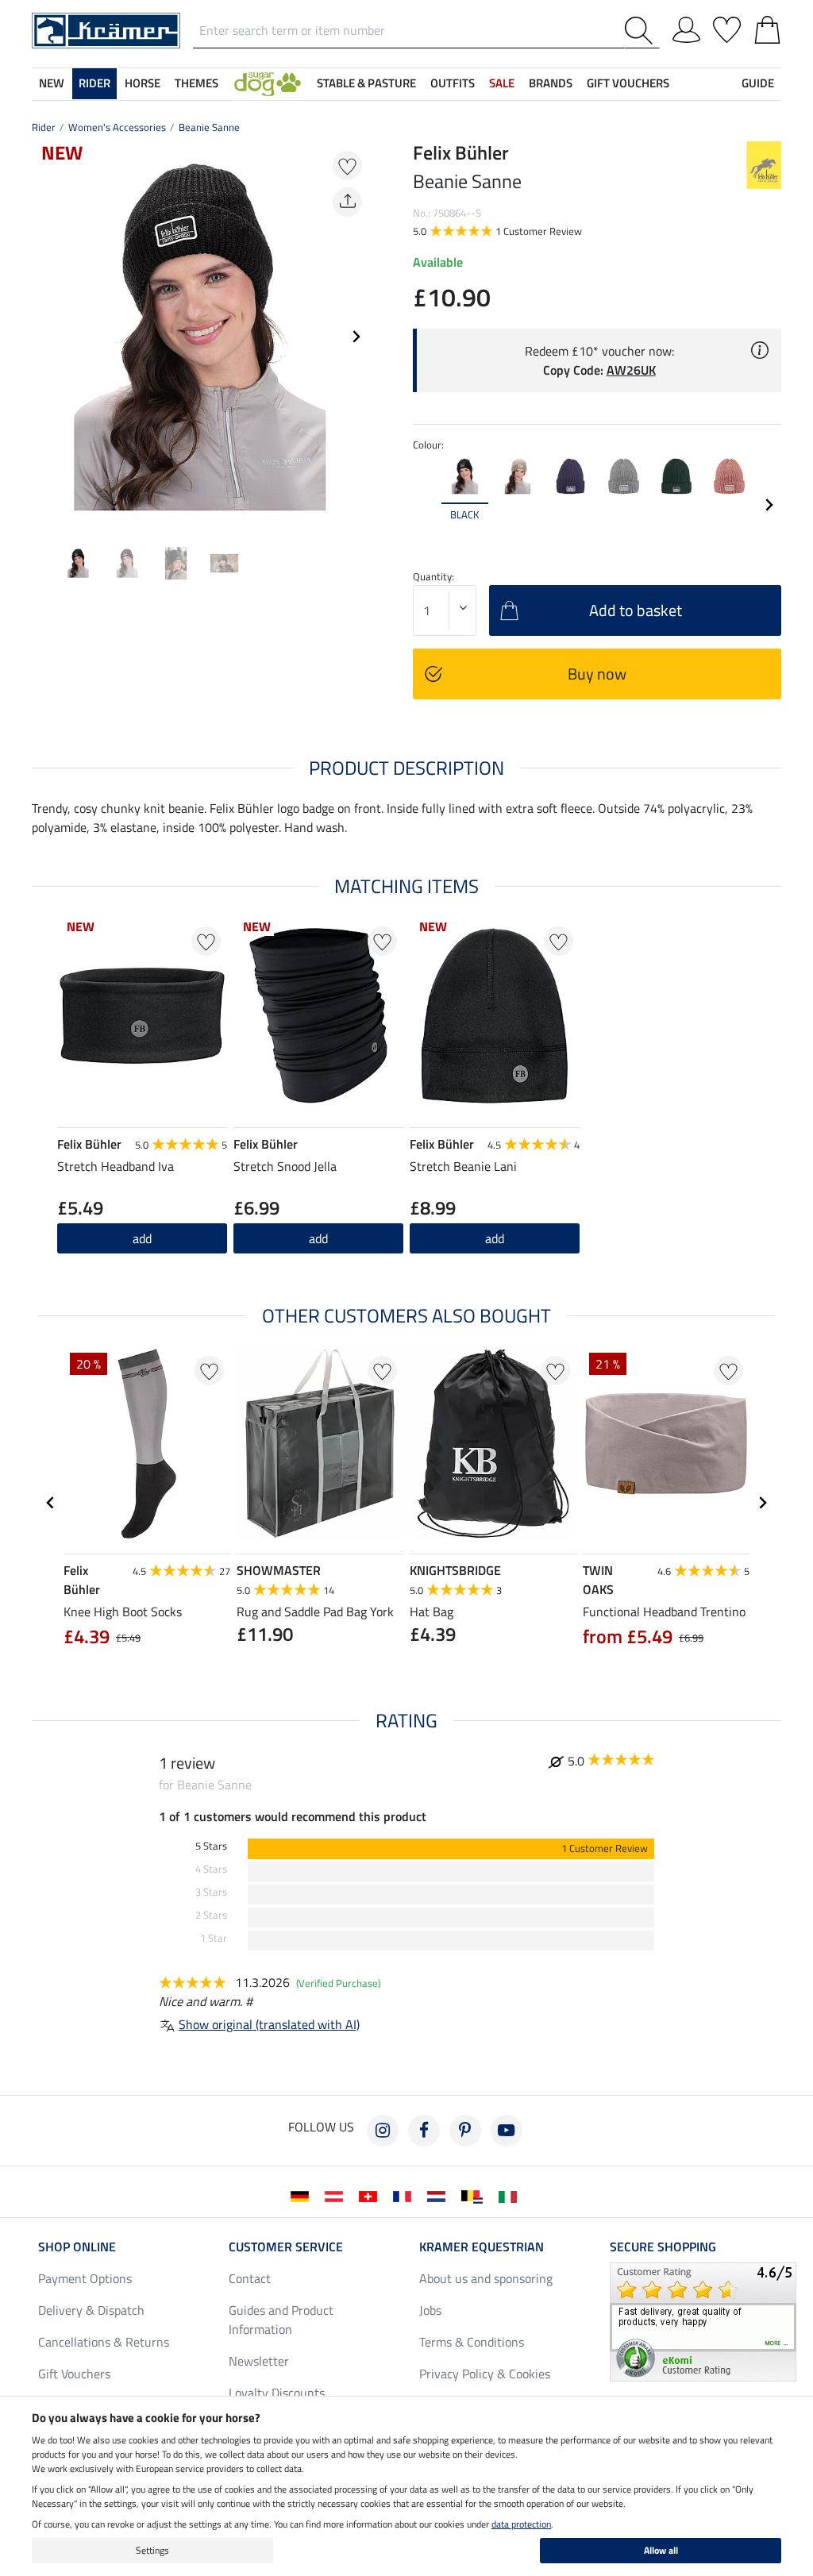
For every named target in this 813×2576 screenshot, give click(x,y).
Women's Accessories (117, 127)
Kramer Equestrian (482, 2247)
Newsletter (259, 2361)
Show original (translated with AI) (269, 2024)
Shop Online (77, 2247)
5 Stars (211, 1846)
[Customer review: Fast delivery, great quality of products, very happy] (703, 2320)
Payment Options (85, 2278)
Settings (152, 2550)
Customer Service (286, 2247)
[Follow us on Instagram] (383, 2131)
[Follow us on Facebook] (424, 2131)
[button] (268, 84)
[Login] (686, 27)
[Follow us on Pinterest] (465, 2131)
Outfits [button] (453, 83)
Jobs (430, 2310)
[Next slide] (356, 337)
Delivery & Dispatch (91, 2310)
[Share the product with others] (347, 202)
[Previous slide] (44, 337)
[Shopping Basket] (767, 27)
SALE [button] (502, 83)
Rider (44, 127)
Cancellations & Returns (104, 2342)
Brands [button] (551, 83)
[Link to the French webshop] (405, 2195)
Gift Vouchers (74, 2374)
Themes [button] (197, 83)
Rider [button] (94, 83)
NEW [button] (52, 83)
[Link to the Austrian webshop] (337, 2195)
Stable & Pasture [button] (366, 83)
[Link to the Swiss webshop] (371, 2195)
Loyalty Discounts (277, 2393)
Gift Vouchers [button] (628, 83)
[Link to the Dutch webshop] (439, 2195)
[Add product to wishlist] (347, 166)
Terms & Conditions (472, 2342)
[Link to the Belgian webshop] (475, 2195)
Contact (250, 2278)
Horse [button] (143, 83)
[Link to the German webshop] (303, 2195)
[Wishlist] (727, 27)
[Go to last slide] (51, 1503)
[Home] (106, 29)
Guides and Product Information (281, 2320)
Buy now (597, 674)
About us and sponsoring (486, 2278)
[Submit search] (642, 31)
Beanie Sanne (209, 127)
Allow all (661, 2550)
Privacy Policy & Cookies (485, 2374)
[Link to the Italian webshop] (511, 2195)
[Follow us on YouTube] (507, 2131)
